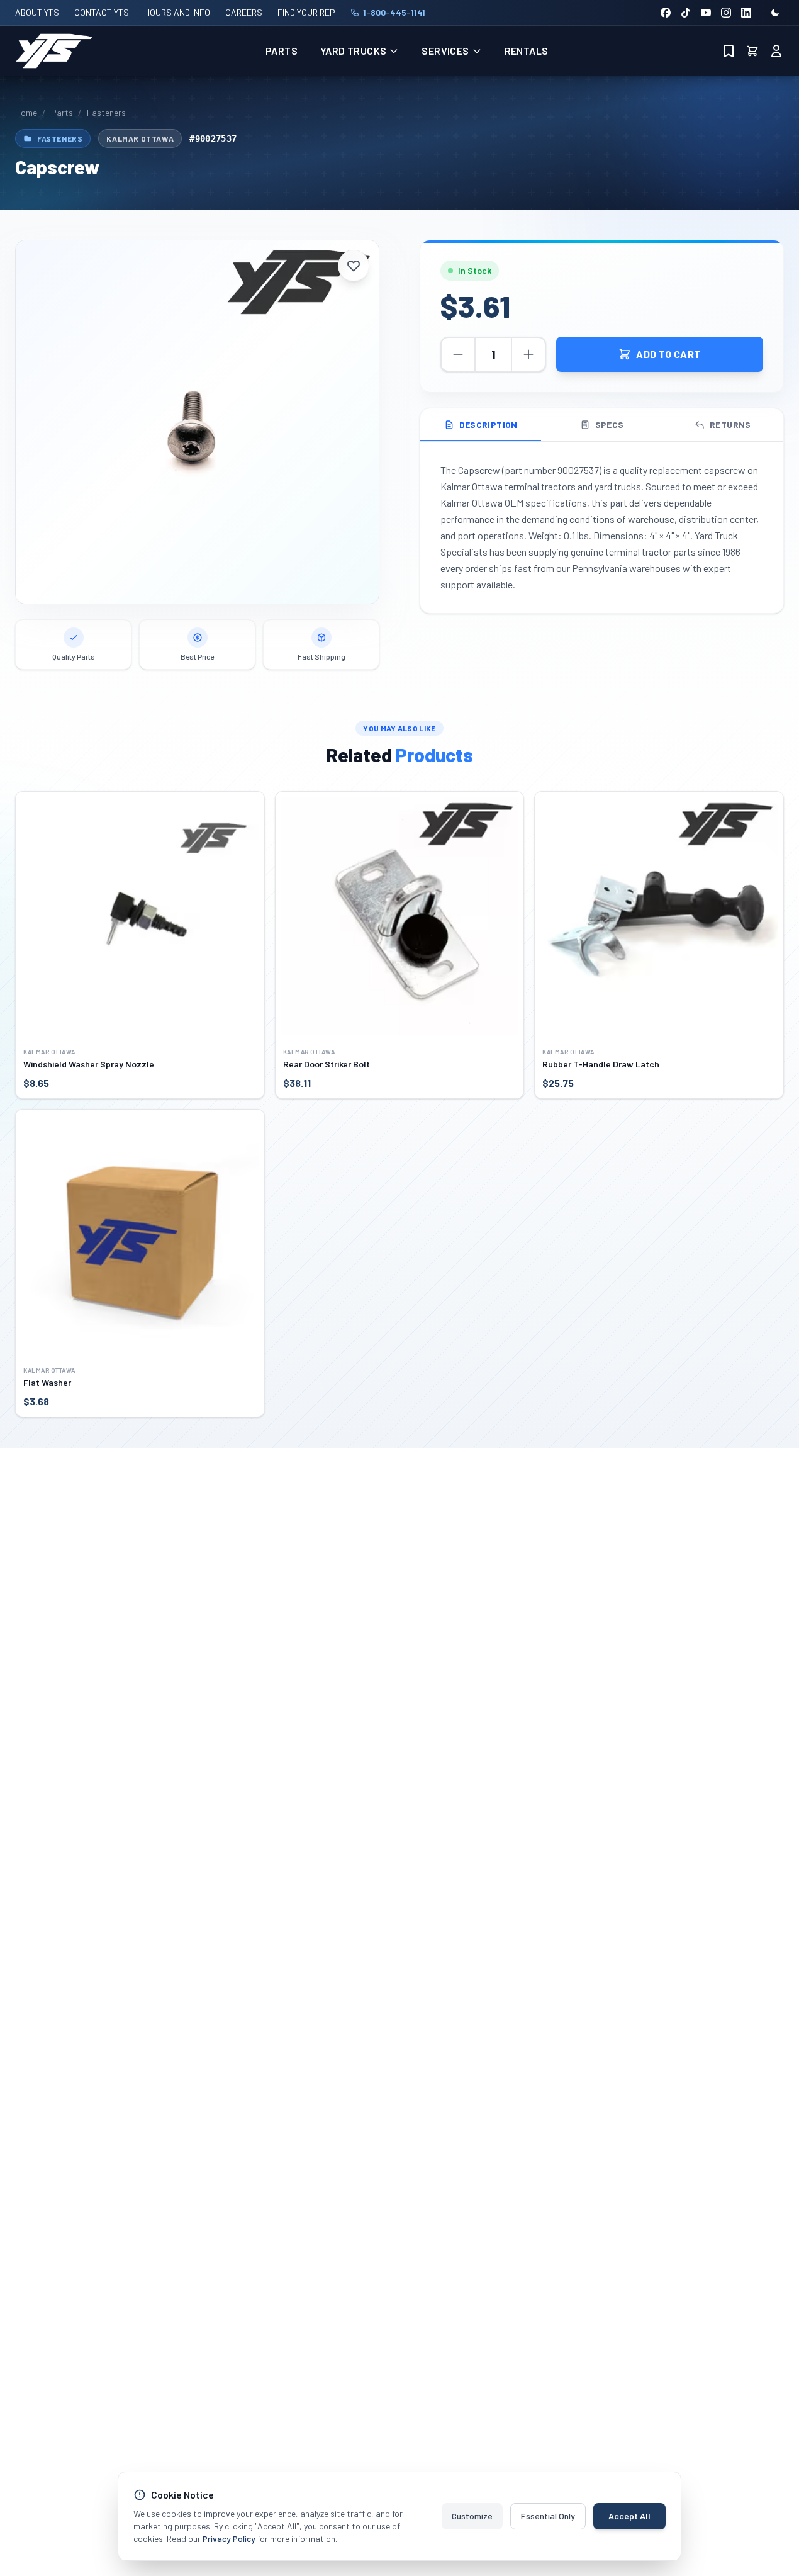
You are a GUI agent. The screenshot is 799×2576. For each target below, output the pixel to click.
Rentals (527, 51)
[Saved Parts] (729, 51)
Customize (472, 2516)
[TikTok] (686, 13)
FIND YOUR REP (306, 12)
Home (26, 112)
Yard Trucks (353, 51)
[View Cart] (752, 51)
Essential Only (548, 2516)
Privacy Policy (229, 2539)
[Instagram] (726, 13)
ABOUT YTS (37, 12)
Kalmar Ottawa (140, 138)
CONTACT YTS (102, 12)
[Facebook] (666, 13)
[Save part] (354, 266)
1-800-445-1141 (394, 12)
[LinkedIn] (746, 13)
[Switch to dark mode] (775, 13)
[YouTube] (706, 13)
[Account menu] (776, 51)
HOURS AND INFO (177, 12)
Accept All (629, 2516)
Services (445, 51)
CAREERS (244, 12)
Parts (282, 51)
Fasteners (106, 112)
